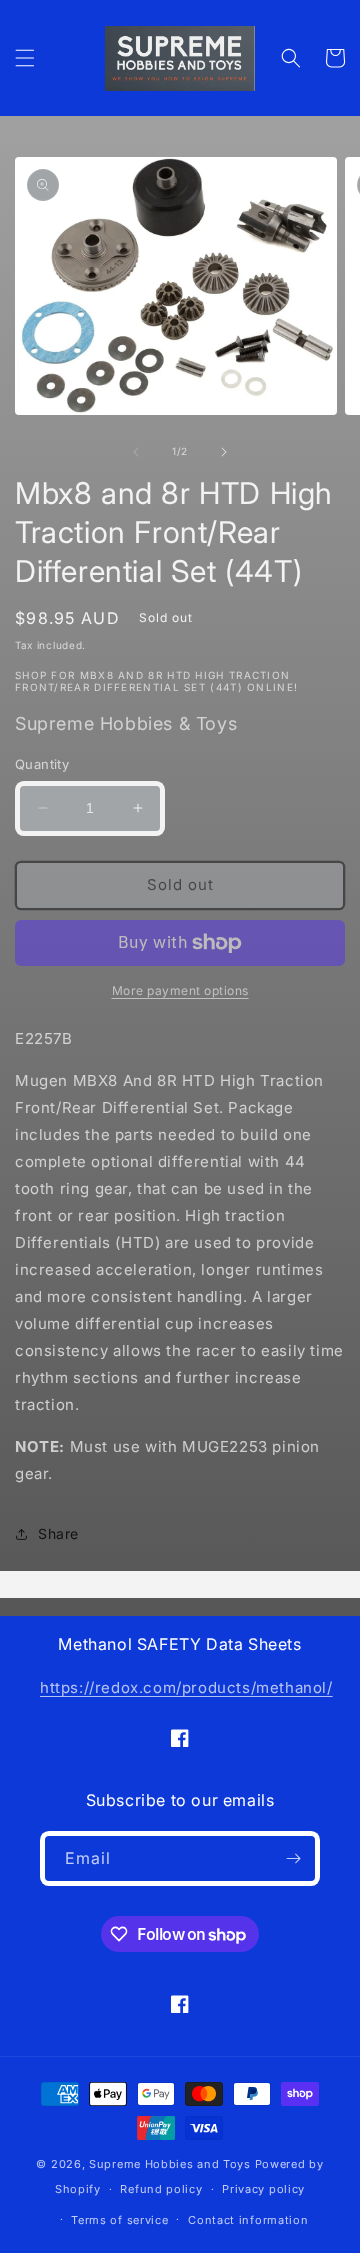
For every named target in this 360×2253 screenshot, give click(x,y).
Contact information (248, 2220)
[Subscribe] (293, 1858)
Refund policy (161, 2189)
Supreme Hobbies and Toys (170, 2164)
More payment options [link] (180, 990)
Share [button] (58, 1533)
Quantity (42, 764)
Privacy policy (263, 2189)
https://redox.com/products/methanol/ (186, 1687)
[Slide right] (224, 452)
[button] (25, 58)
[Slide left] (136, 452)
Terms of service (119, 2220)
